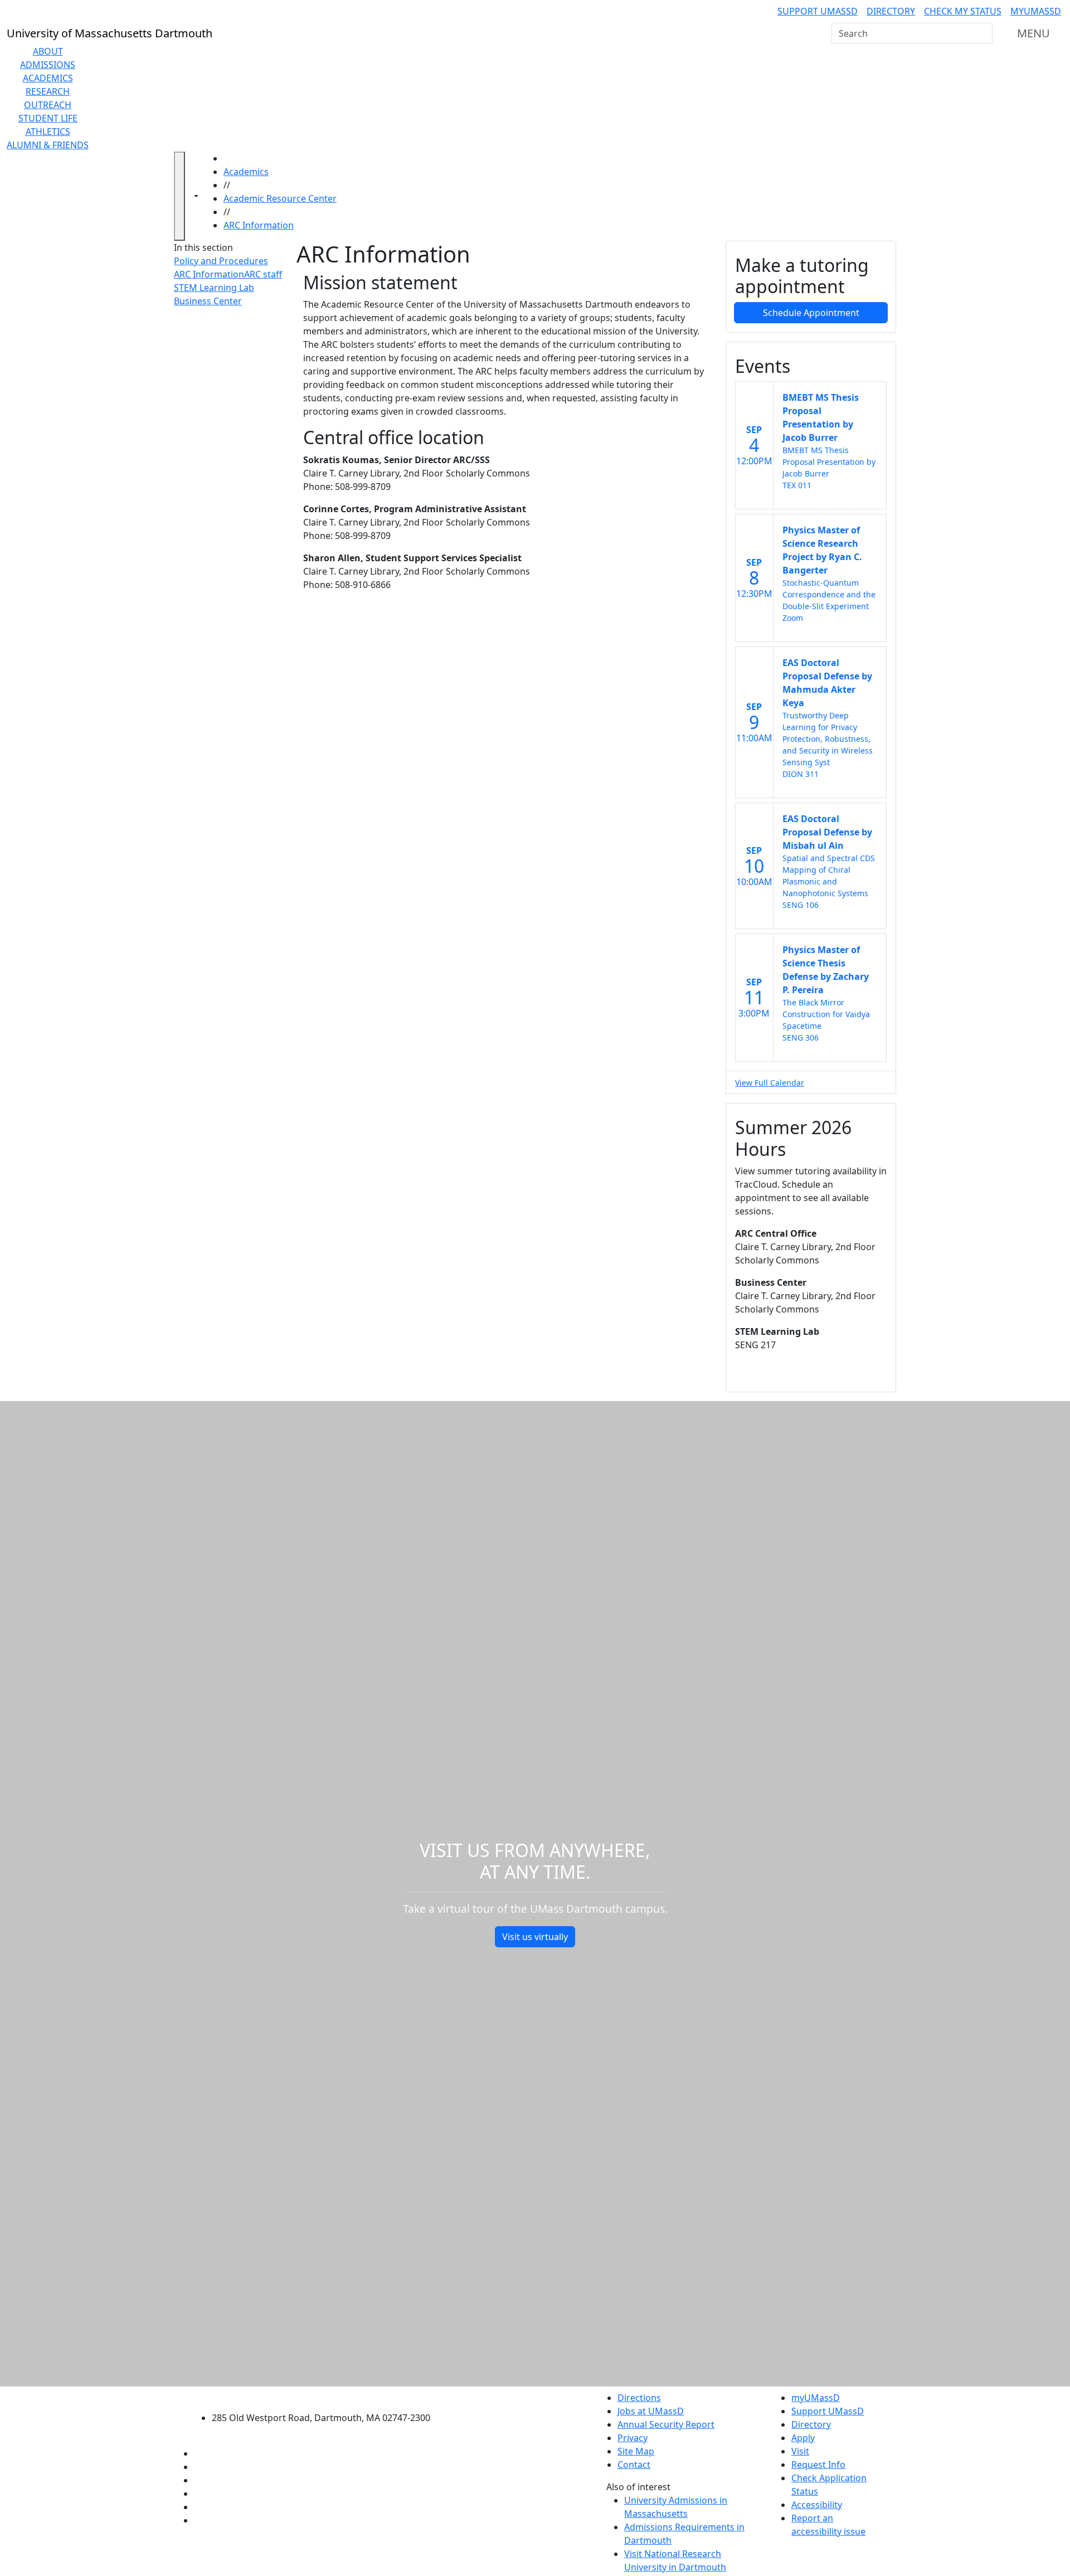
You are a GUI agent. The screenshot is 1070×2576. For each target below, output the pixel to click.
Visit (800, 2451)
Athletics (48, 132)
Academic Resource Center (280, 198)
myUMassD (1036, 11)
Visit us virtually (535, 1937)
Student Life (48, 118)
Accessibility (817, 2505)
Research (48, 91)
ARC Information (259, 225)
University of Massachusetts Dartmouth (327, 2396)
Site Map (636, 2451)
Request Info (818, 2465)
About (48, 51)
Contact (634, 2465)
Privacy (633, 2438)
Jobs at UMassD (651, 2411)
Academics (48, 78)
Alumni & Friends (48, 145)
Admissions (48, 65)
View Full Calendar (770, 1083)
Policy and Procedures (221, 261)
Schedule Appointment (811, 313)
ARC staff (263, 274)
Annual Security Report (666, 2424)
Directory (891, 11)
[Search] (983, 33)
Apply (803, 2438)
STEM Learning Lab (214, 288)
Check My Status (963, 11)
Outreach (48, 105)
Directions (639, 2398)
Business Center (208, 301)
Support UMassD (818, 11)
